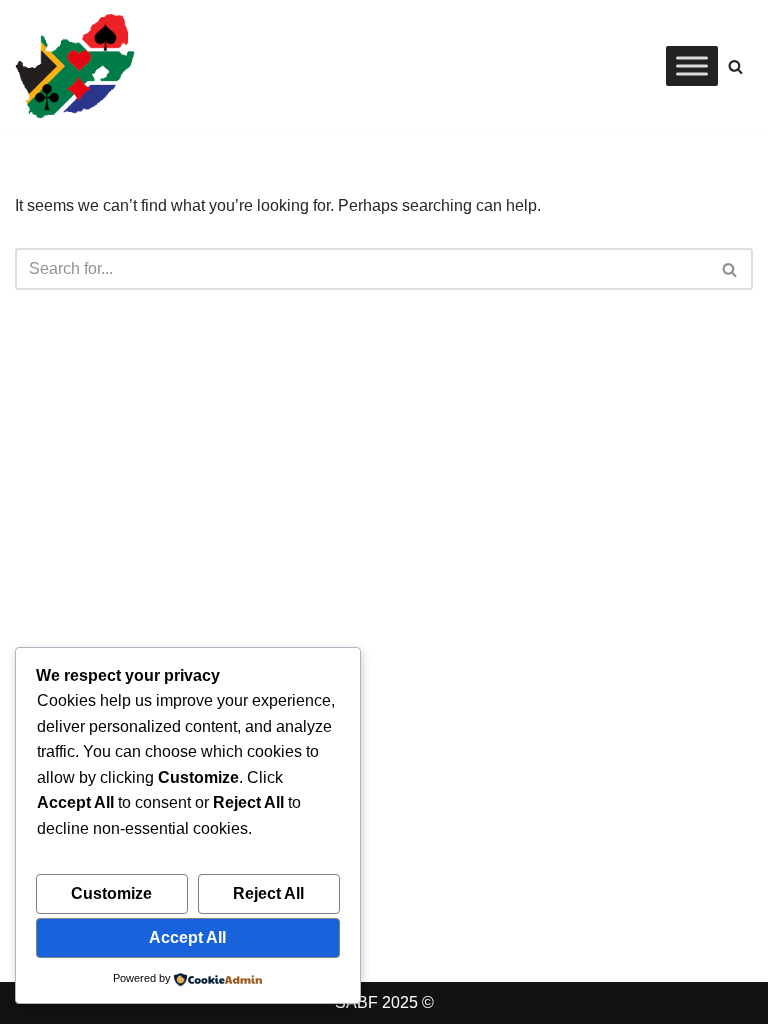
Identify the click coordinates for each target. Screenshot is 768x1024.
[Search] (735, 66)
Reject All (268, 893)
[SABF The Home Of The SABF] (75, 66)
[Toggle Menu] (692, 66)
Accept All (187, 937)
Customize (111, 893)
